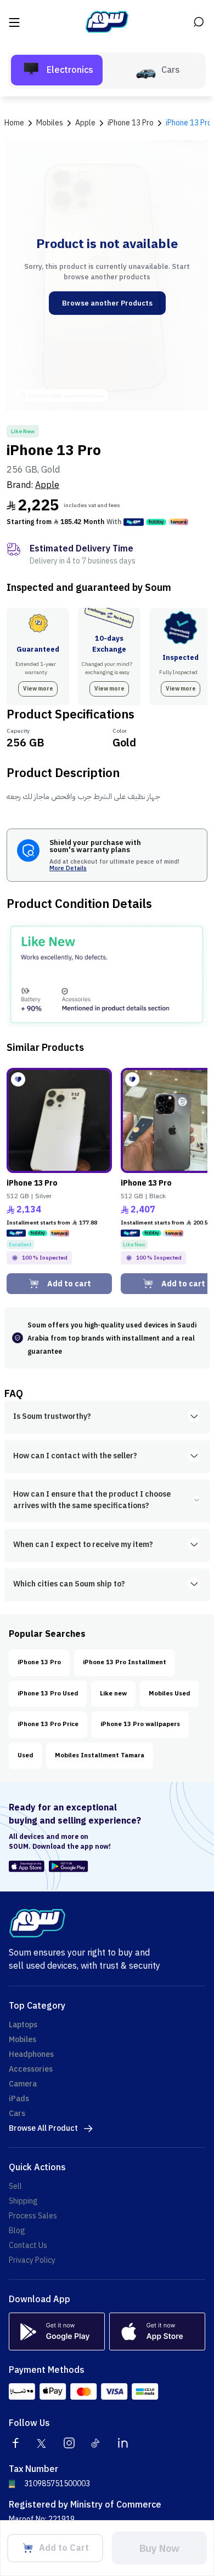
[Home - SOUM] (107, 22)
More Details (68, 869)
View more (38, 689)
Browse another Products (107, 303)
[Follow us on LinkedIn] (123, 2443)
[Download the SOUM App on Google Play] (67, 1866)
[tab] (57, 70)
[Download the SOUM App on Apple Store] (27, 1866)
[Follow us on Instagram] (69, 2443)
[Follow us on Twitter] (42, 2443)
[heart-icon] (18, 1079)
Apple (47, 485)
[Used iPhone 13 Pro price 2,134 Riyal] (59, 1120)
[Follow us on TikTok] (96, 2443)
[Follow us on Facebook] (15, 2443)
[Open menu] (15, 22)
